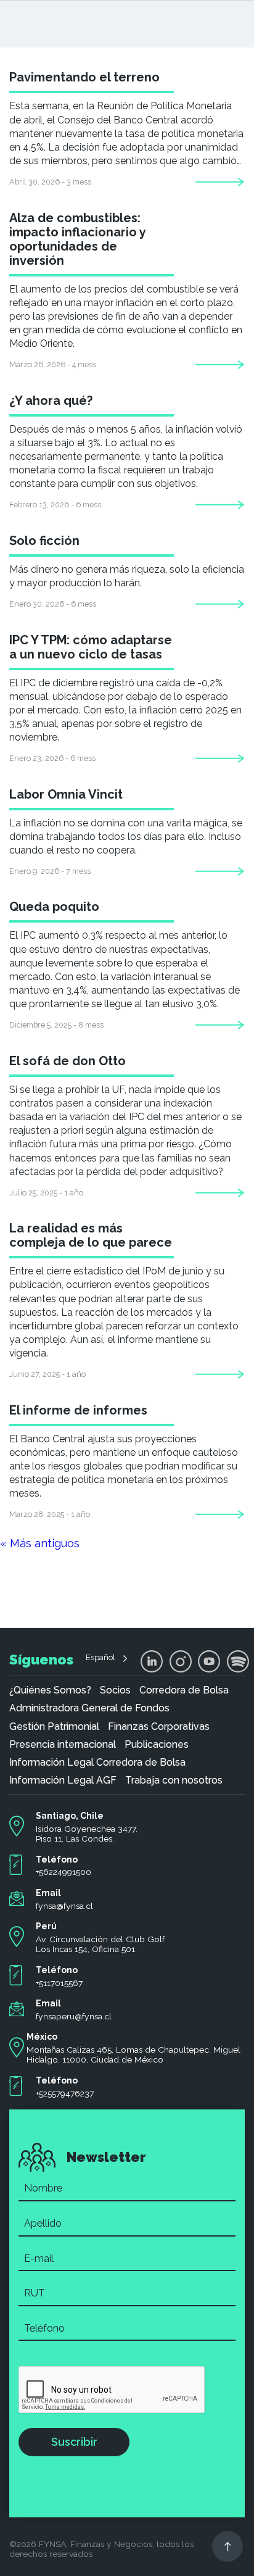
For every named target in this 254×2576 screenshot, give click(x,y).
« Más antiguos (40, 1543)
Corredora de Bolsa (184, 1690)
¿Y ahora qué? (51, 401)
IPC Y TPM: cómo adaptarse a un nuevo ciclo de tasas (91, 647)
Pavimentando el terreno (84, 77)
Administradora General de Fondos (89, 1708)
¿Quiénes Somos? (50, 1690)
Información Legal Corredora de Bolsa (97, 1763)
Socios (115, 1690)
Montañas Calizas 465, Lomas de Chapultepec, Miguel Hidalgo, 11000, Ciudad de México (133, 2055)
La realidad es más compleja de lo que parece (91, 1235)
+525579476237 (65, 2093)
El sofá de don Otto (68, 1061)
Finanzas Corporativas (159, 1727)
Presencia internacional (63, 1745)
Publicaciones (157, 1745)
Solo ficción (44, 541)
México (42, 2037)
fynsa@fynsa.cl (64, 1906)
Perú (46, 1926)
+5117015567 (59, 1983)
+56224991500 (63, 1872)
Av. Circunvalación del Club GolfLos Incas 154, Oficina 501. (100, 1944)
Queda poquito (54, 907)
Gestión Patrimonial (54, 1727)
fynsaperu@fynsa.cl (74, 2016)
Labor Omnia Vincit (66, 794)
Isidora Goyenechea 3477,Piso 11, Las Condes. (87, 1834)
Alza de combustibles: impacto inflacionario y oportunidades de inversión (77, 239)
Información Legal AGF (63, 1780)
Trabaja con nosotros (174, 1780)
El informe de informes (78, 1410)
